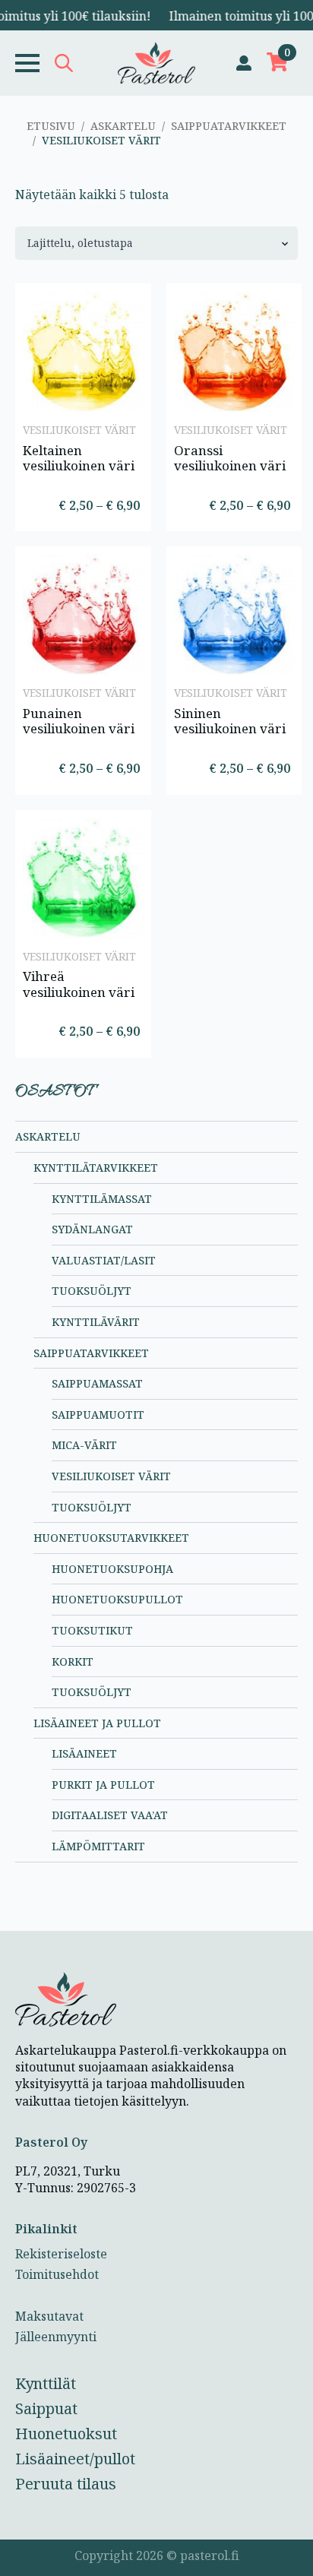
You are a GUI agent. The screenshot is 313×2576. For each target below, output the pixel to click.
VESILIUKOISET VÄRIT (111, 1476)
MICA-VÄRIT (84, 1445)
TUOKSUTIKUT (92, 1630)
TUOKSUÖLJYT (92, 1291)
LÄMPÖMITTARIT (98, 1846)
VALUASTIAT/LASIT (104, 1260)
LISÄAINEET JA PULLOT (97, 1723)
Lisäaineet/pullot (75, 2459)
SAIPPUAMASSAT (97, 1383)
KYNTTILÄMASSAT (102, 1199)
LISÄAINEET (84, 1753)
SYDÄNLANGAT (92, 1229)
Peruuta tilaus (66, 2484)
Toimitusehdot (57, 2274)
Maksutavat (49, 2316)
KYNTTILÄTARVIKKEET (96, 1168)
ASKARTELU (123, 126)
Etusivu (51, 126)
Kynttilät (46, 2383)
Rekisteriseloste (61, 2254)
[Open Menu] (27, 63)
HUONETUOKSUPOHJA (112, 1569)
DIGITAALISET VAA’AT (110, 1815)
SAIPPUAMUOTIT (98, 1415)
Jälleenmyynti (56, 2337)
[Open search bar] (64, 63)
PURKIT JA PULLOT (103, 1785)
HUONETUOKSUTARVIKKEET (111, 1538)
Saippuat (46, 2408)
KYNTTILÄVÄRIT (96, 1322)
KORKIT (73, 1661)
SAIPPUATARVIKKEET (229, 126)
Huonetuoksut (66, 2434)
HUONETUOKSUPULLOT (117, 1599)
